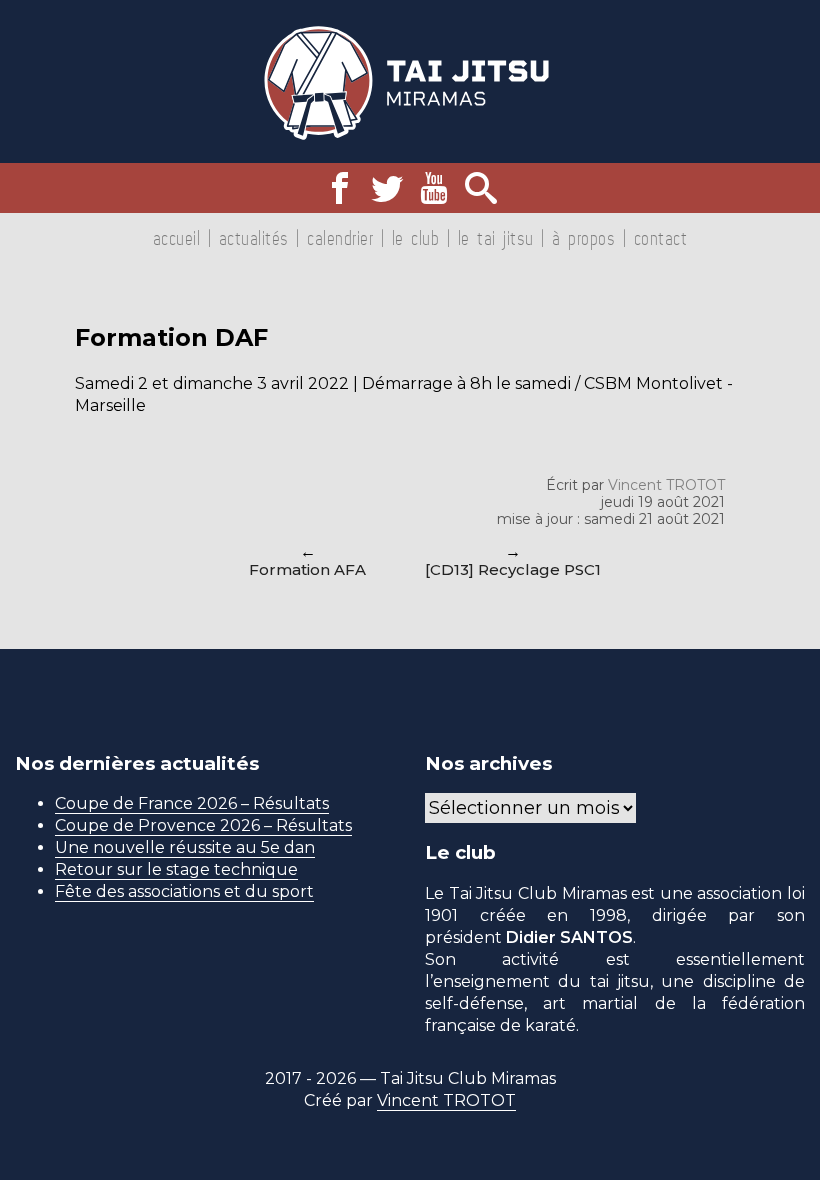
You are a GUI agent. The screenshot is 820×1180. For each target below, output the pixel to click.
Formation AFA (307, 569)
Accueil (177, 238)
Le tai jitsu (496, 238)
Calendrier (340, 238)
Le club (416, 238)
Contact (661, 238)
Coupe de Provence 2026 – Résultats (203, 825)
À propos (583, 238)
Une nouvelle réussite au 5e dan (185, 847)
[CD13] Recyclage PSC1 (513, 569)
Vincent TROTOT (666, 485)
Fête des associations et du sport (184, 891)
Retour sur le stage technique (176, 869)
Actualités (254, 238)
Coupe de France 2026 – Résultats (192, 803)
